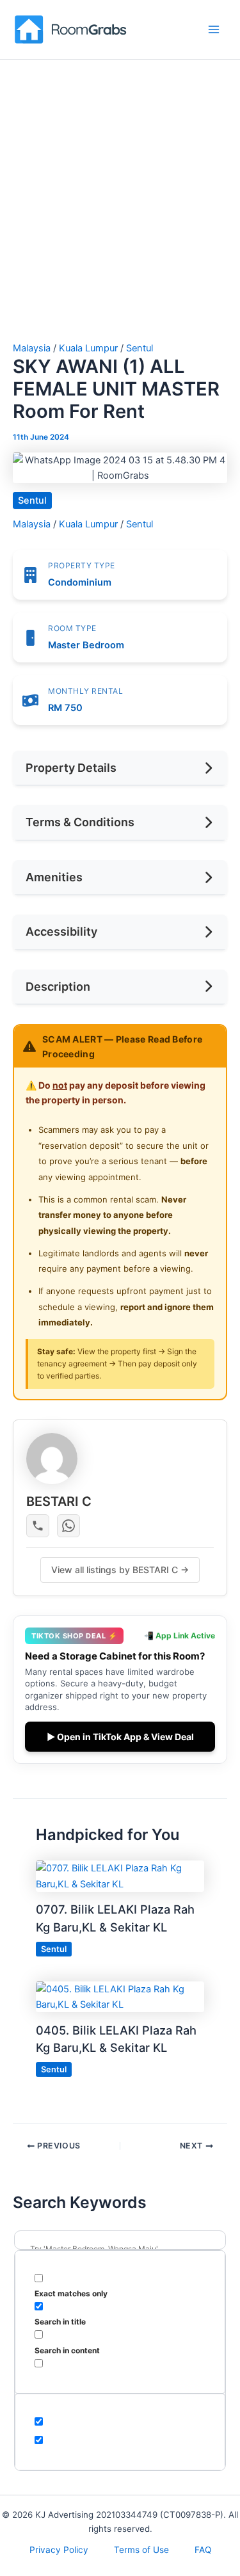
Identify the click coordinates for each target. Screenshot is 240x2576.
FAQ (203, 2550)
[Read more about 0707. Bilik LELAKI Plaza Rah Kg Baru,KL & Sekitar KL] (120, 1876)
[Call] (38, 1526)
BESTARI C (59, 1501)
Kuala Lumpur (88, 348)
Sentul (140, 348)
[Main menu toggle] (214, 29)
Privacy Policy (59, 2550)
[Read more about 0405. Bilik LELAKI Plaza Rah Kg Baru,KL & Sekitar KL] (120, 1996)
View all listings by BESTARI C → (120, 1570)
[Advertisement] (120, 217)
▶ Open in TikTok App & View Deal (120, 1737)
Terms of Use (141, 2550)
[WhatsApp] (68, 1526)
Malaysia (32, 348)
